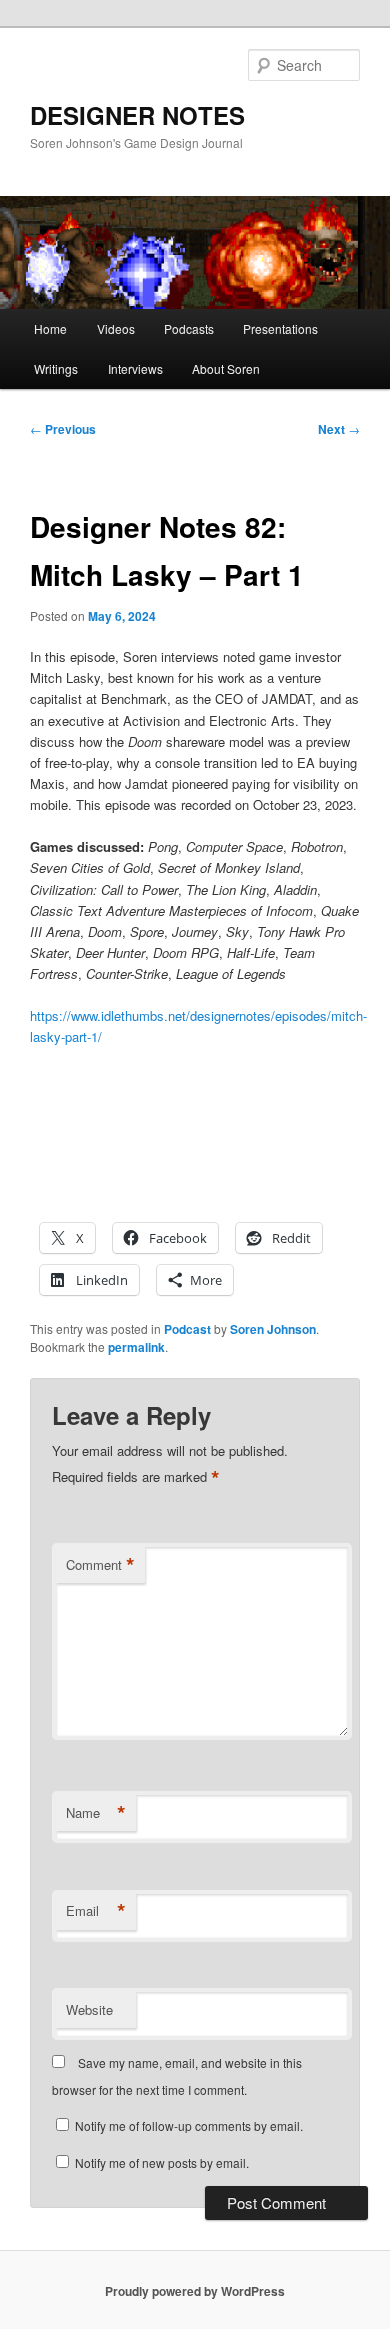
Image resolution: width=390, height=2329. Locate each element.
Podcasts (189, 328)
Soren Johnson (273, 1329)
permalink (136, 1347)
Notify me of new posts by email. (162, 2162)
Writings (56, 368)
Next (339, 429)
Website (89, 2009)
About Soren (226, 368)
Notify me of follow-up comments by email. (189, 2125)
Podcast (187, 1329)
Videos (116, 328)
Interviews (135, 368)
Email (96, 1911)
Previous (63, 429)
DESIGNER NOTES (137, 115)
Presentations (280, 328)
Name (96, 1813)
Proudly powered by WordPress (195, 2291)
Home (50, 328)
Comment (100, 1565)
